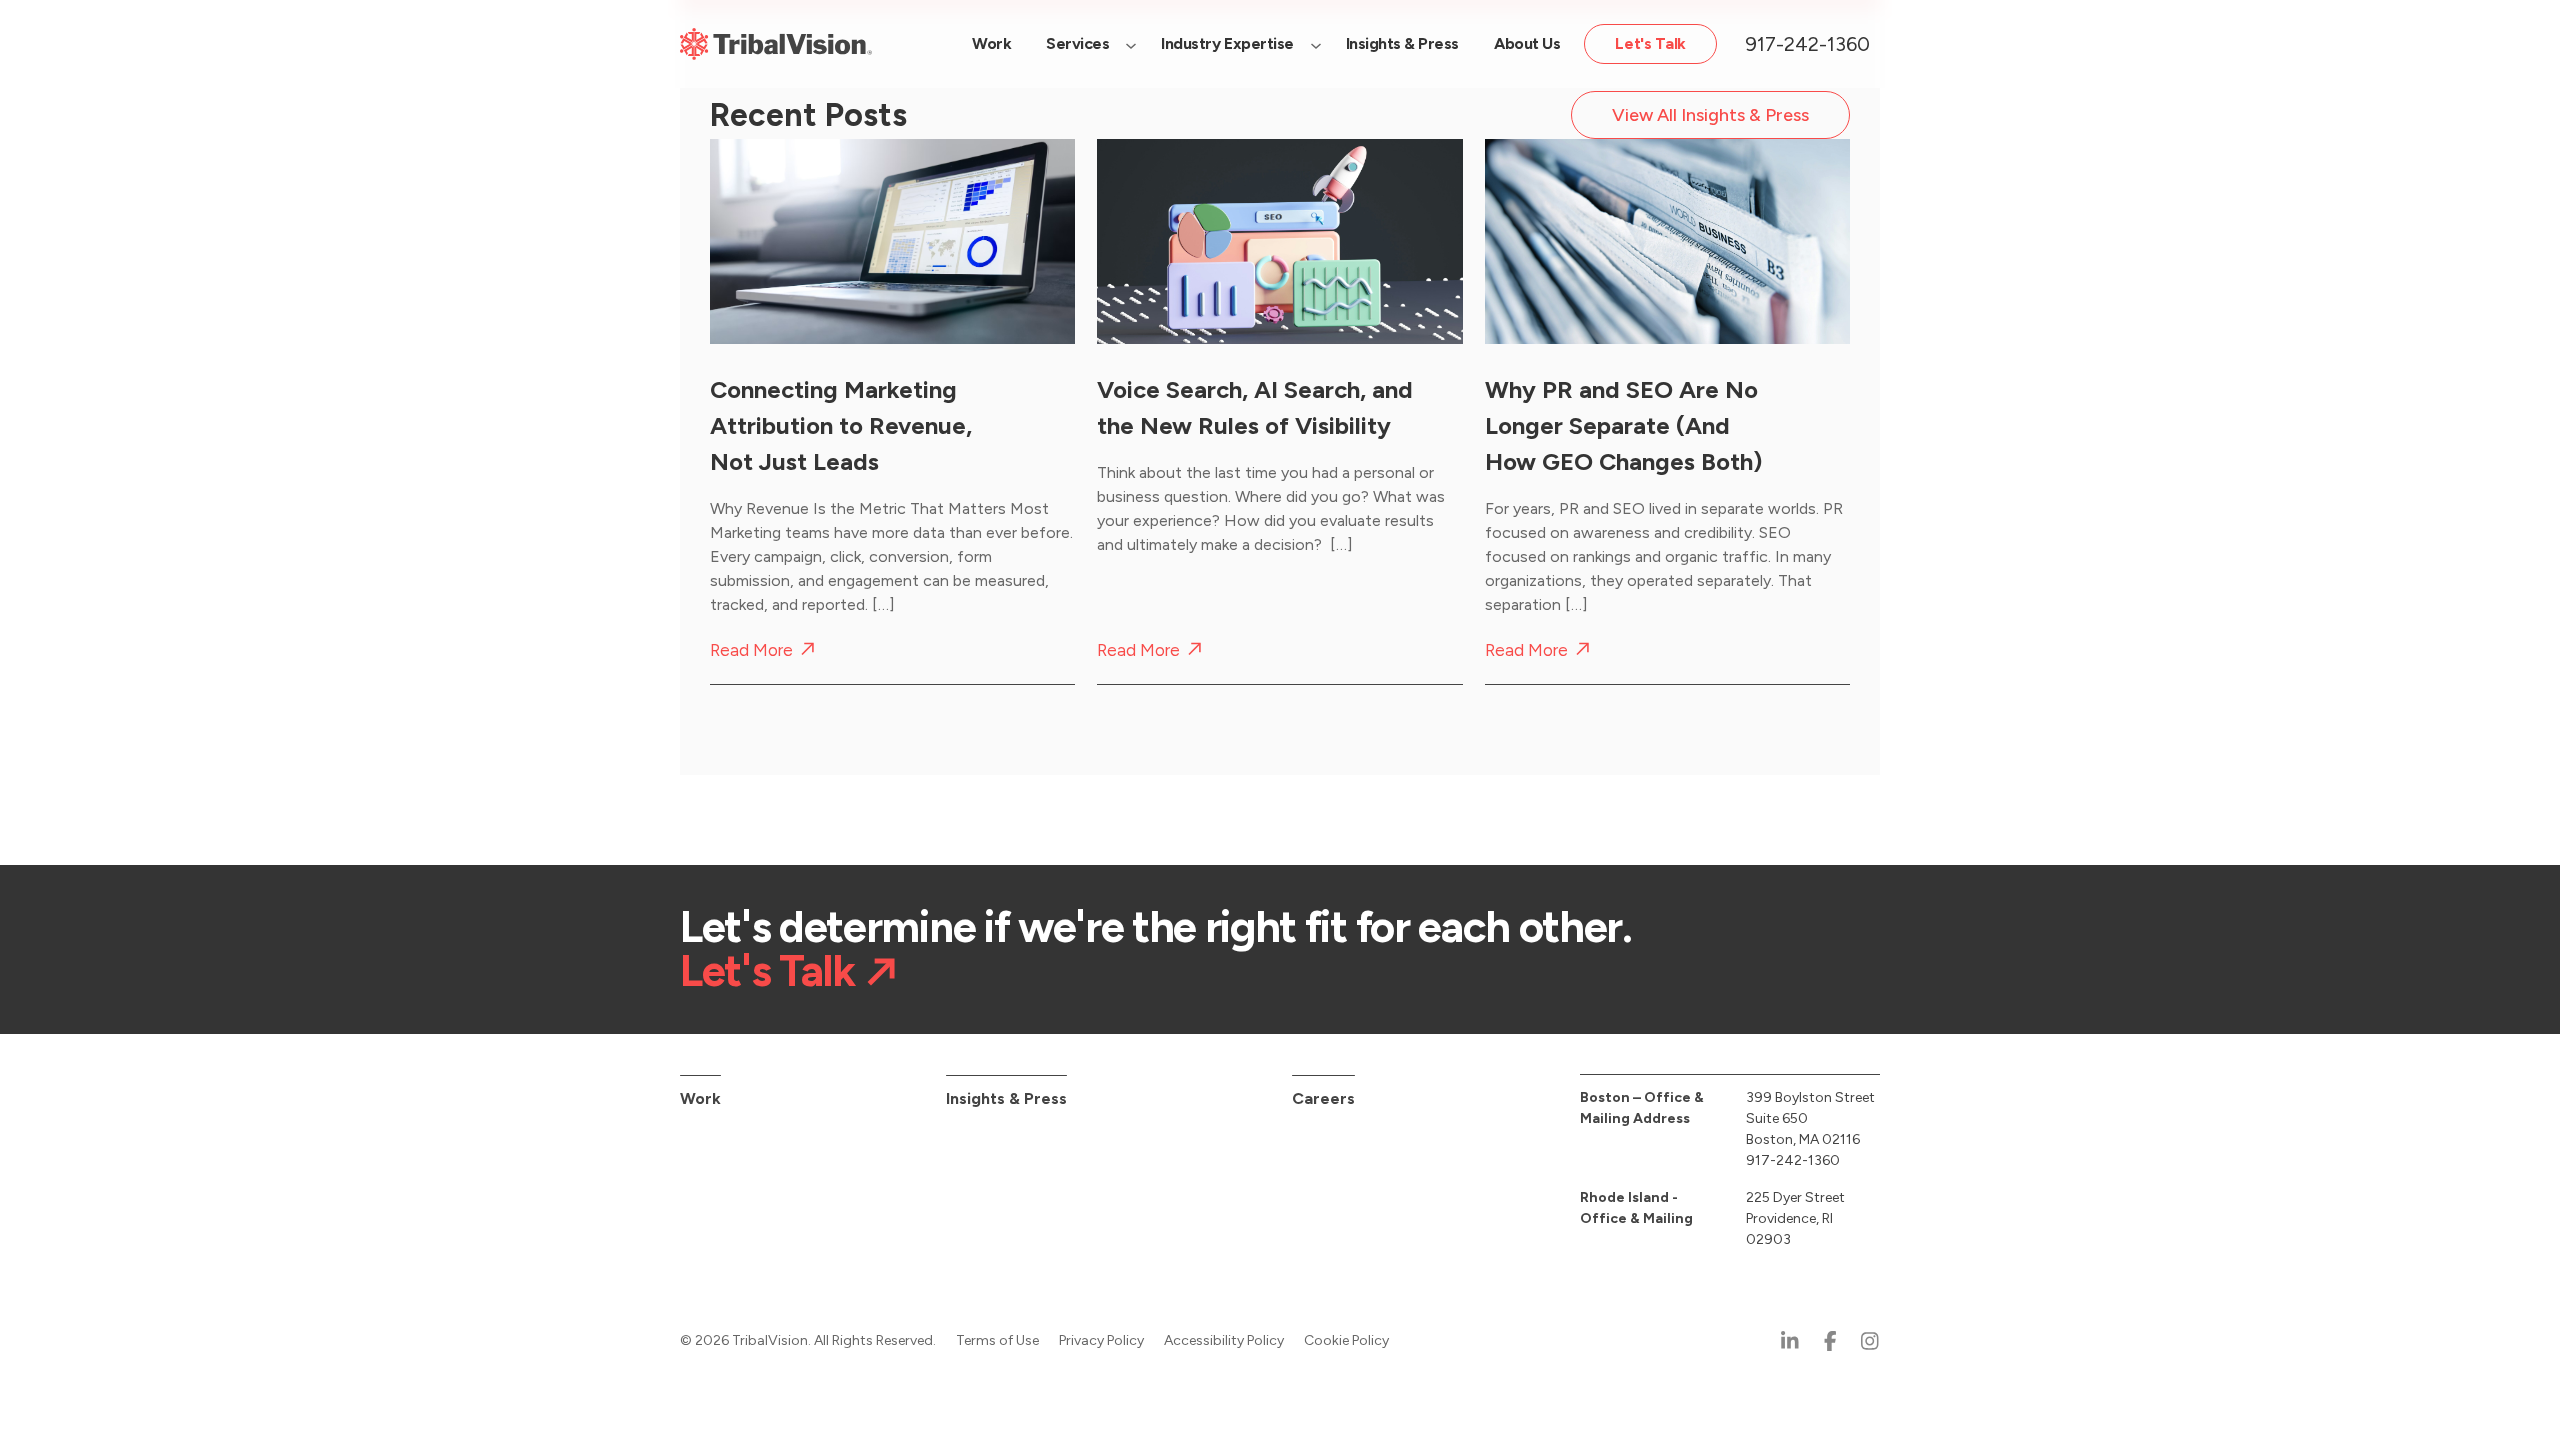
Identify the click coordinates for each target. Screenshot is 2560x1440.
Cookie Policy (1346, 1340)
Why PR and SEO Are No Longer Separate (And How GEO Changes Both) (1623, 425)
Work (700, 1098)
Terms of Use (997, 1340)
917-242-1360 (1807, 44)
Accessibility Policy (1224, 1340)
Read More (751, 650)
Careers (1323, 1098)
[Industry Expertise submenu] (1316, 44)
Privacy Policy (1101, 1340)
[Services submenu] (1131, 44)
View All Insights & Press (1710, 115)
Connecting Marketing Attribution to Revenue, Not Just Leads (841, 425)
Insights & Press (1006, 1098)
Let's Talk (767, 971)
